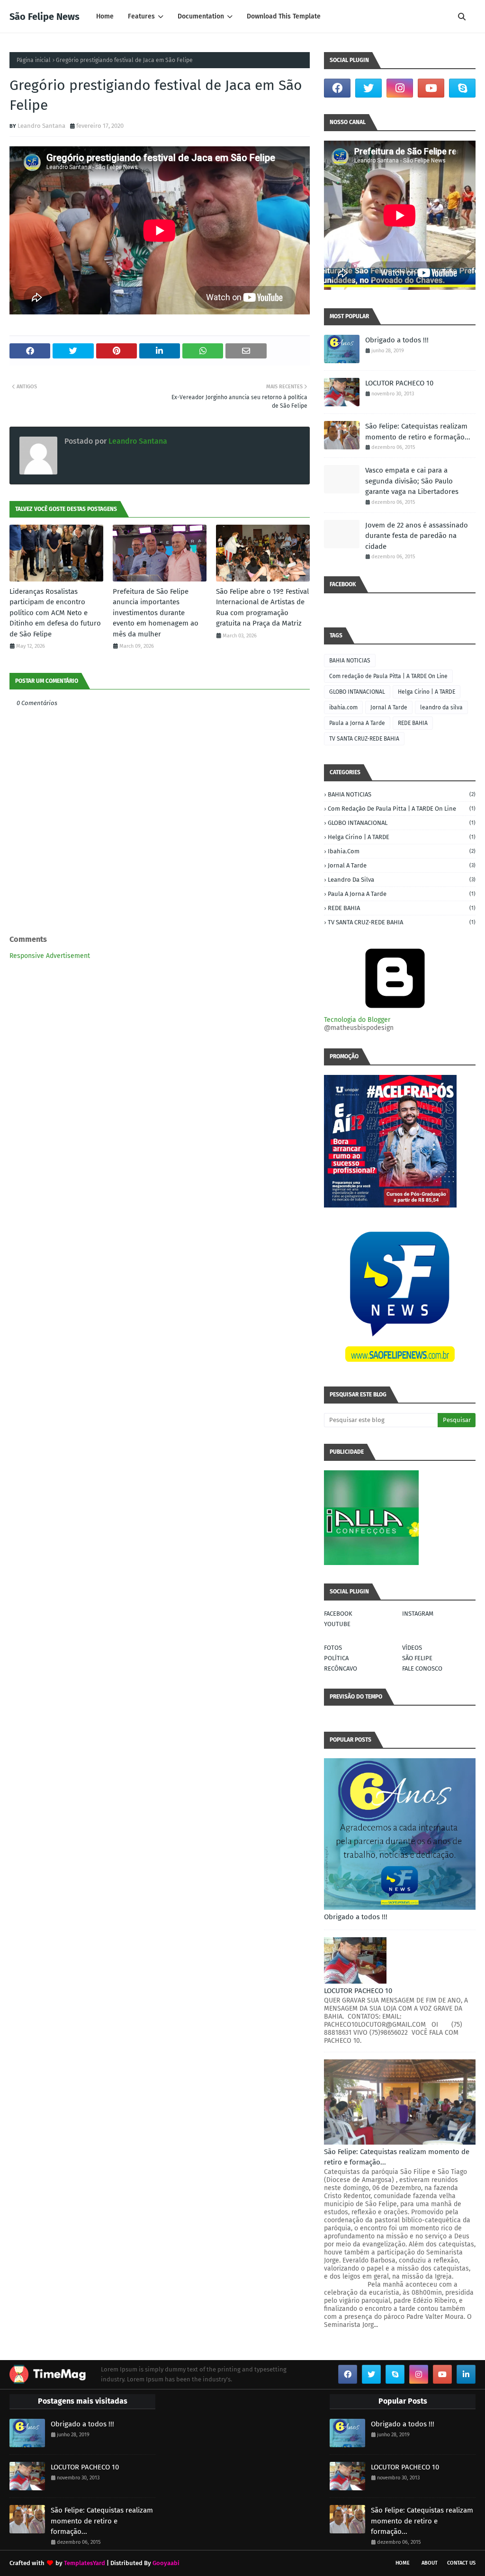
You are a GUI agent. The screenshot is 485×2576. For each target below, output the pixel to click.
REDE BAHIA (413, 723)
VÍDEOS (412, 1648)
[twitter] (368, 88)
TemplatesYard (85, 2563)
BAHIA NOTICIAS (350, 661)
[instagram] (400, 88)
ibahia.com (343, 707)
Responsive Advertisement (50, 956)
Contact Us (461, 2563)
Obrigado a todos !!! (397, 340)
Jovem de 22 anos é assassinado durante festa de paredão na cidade (417, 536)
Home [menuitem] (105, 16)
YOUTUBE (337, 1624)
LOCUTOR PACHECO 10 (399, 383)
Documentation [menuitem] (201, 16)
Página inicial (34, 60)
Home (403, 2563)
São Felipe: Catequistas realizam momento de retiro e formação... (418, 432)
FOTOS (333, 1648)
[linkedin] (466, 2374)
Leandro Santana (41, 126)
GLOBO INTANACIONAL (357, 692)
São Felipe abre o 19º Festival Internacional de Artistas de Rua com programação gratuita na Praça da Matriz (262, 608)
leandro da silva (441, 707)
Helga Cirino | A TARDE (427, 692)
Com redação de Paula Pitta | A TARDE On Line (388, 676)
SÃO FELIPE (417, 1658)
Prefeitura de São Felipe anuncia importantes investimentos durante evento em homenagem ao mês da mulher (156, 613)
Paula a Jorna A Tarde (357, 723)
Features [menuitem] (141, 16)
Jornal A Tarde (389, 707)
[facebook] (337, 88)
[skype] (462, 88)
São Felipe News (45, 17)
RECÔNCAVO (341, 1668)
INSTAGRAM (418, 1614)
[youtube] (431, 88)
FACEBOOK (338, 1614)
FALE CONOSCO (422, 1668)
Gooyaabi (166, 2563)
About (430, 2563)
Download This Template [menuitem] (284, 16)
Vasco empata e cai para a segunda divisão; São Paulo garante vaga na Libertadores (412, 481)
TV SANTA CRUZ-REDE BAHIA (364, 739)
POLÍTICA (336, 1658)
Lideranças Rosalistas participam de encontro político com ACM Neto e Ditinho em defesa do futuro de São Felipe (55, 613)
